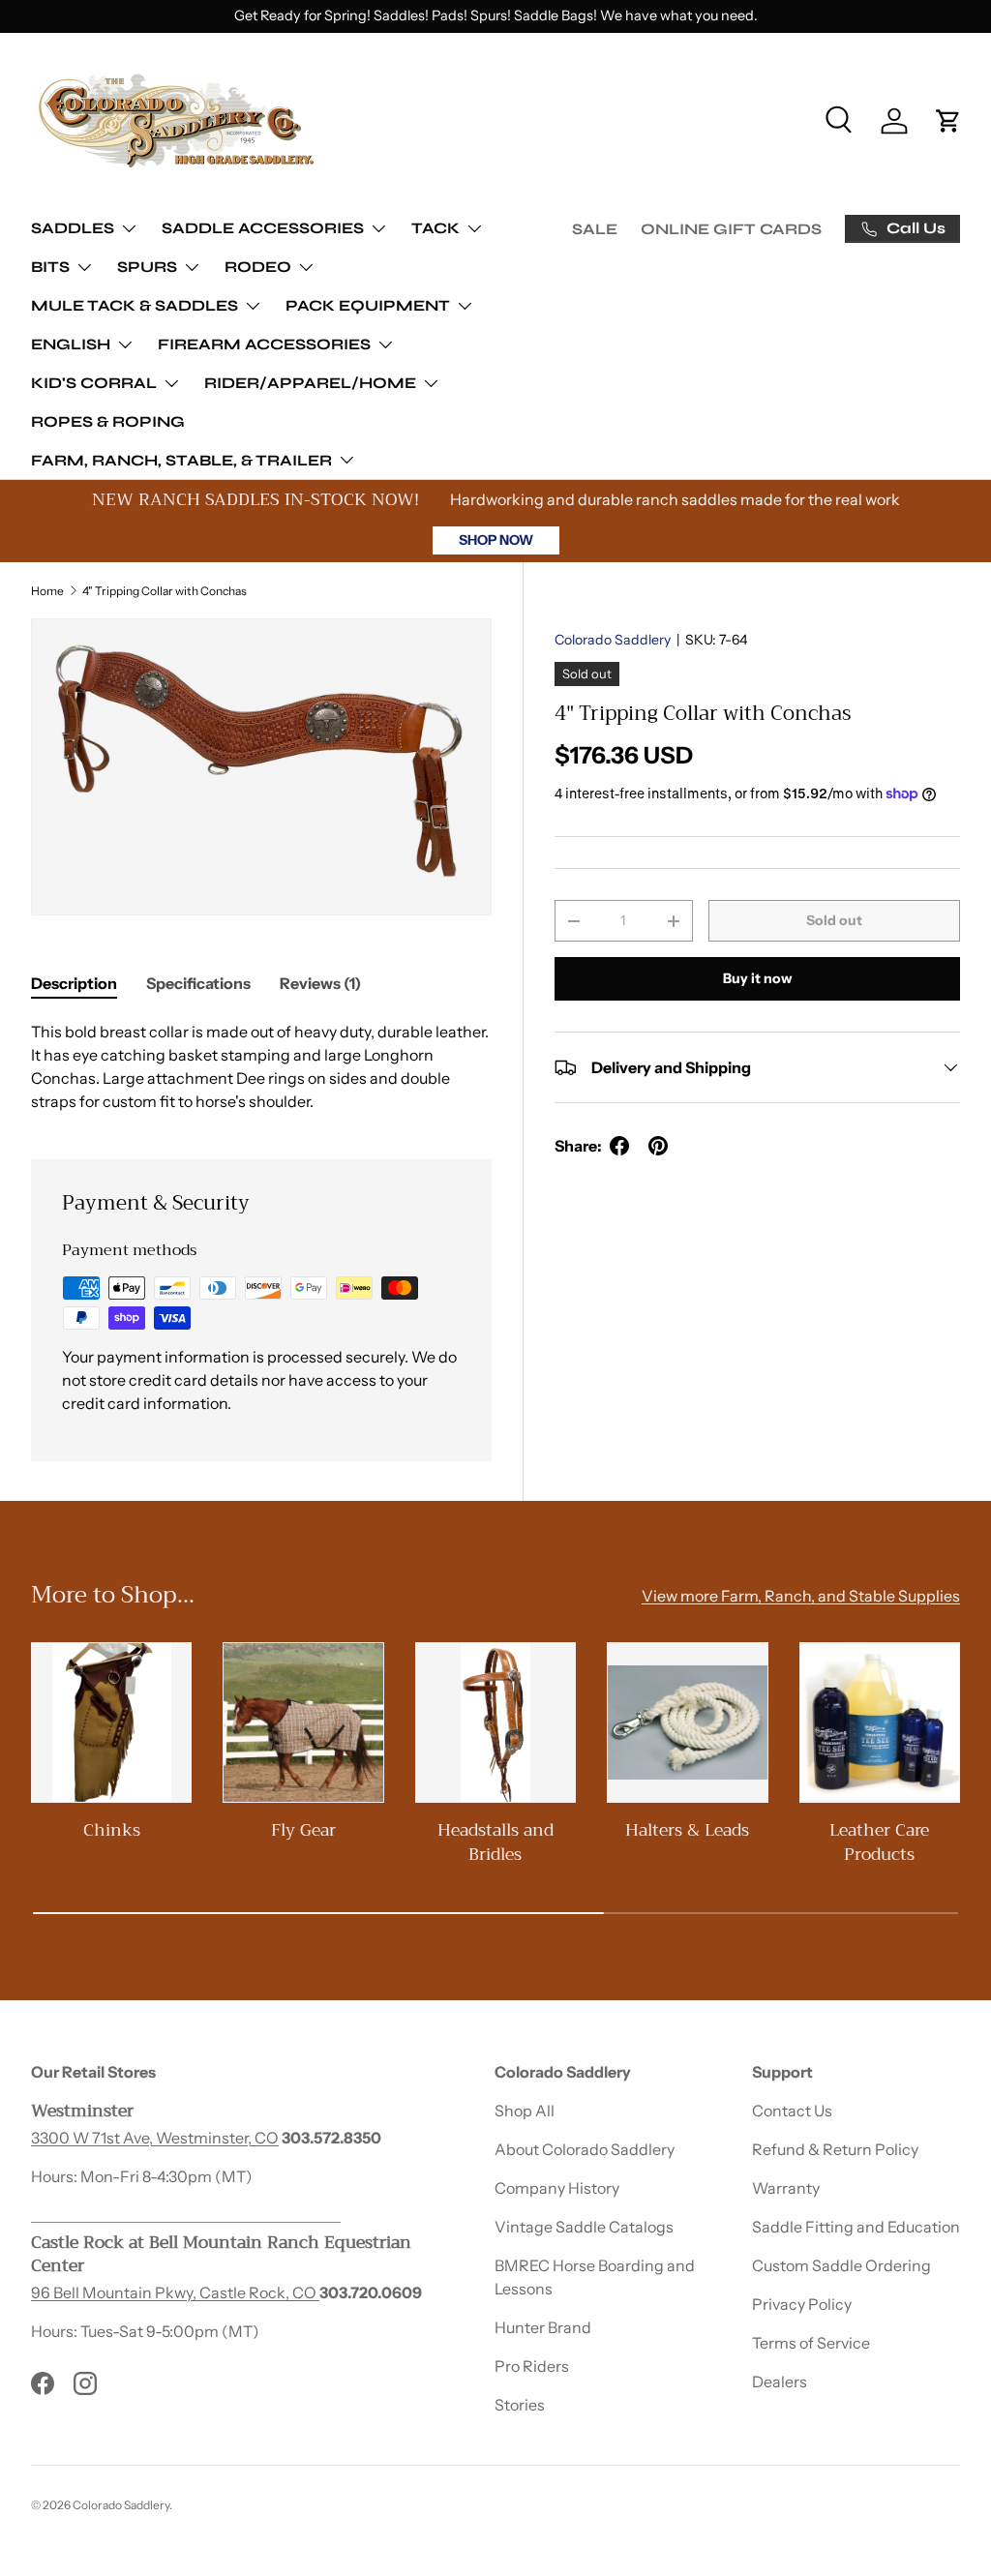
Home (47, 591)
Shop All (525, 2111)
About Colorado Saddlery (585, 2149)
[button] (948, 121)
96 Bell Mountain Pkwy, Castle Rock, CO (175, 2292)
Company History (557, 2188)
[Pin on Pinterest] (658, 1146)
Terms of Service (811, 2343)
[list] (261, 767)
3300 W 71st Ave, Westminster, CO (155, 2138)
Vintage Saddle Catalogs (584, 2227)
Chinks (112, 1830)
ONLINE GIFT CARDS (731, 229)
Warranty (786, 2188)
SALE (595, 229)
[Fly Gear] (303, 1722)
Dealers (780, 2381)
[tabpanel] (261, 1066)
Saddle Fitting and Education (856, 2227)
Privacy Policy (802, 2304)
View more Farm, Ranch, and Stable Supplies (801, 1596)
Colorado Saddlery (613, 640)
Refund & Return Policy (835, 2149)
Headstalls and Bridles (495, 1842)
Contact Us (792, 2111)
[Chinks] (111, 1722)
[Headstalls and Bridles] (495, 1722)
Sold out (834, 920)
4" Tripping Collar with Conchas (165, 591)
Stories (520, 2405)
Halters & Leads (687, 1830)
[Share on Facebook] (619, 1146)
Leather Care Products (879, 1842)
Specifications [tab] (198, 983)
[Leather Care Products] (880, 1722)
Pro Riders (532, 2366)
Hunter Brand (543, 2327)
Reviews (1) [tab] (320, 983)
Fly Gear (303, 1830)
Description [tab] (74, 983)
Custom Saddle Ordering (841, 2265)
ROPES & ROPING (108, 421)
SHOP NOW (496, 540)
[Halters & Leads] (687, 1722)
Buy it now (757, 978)
